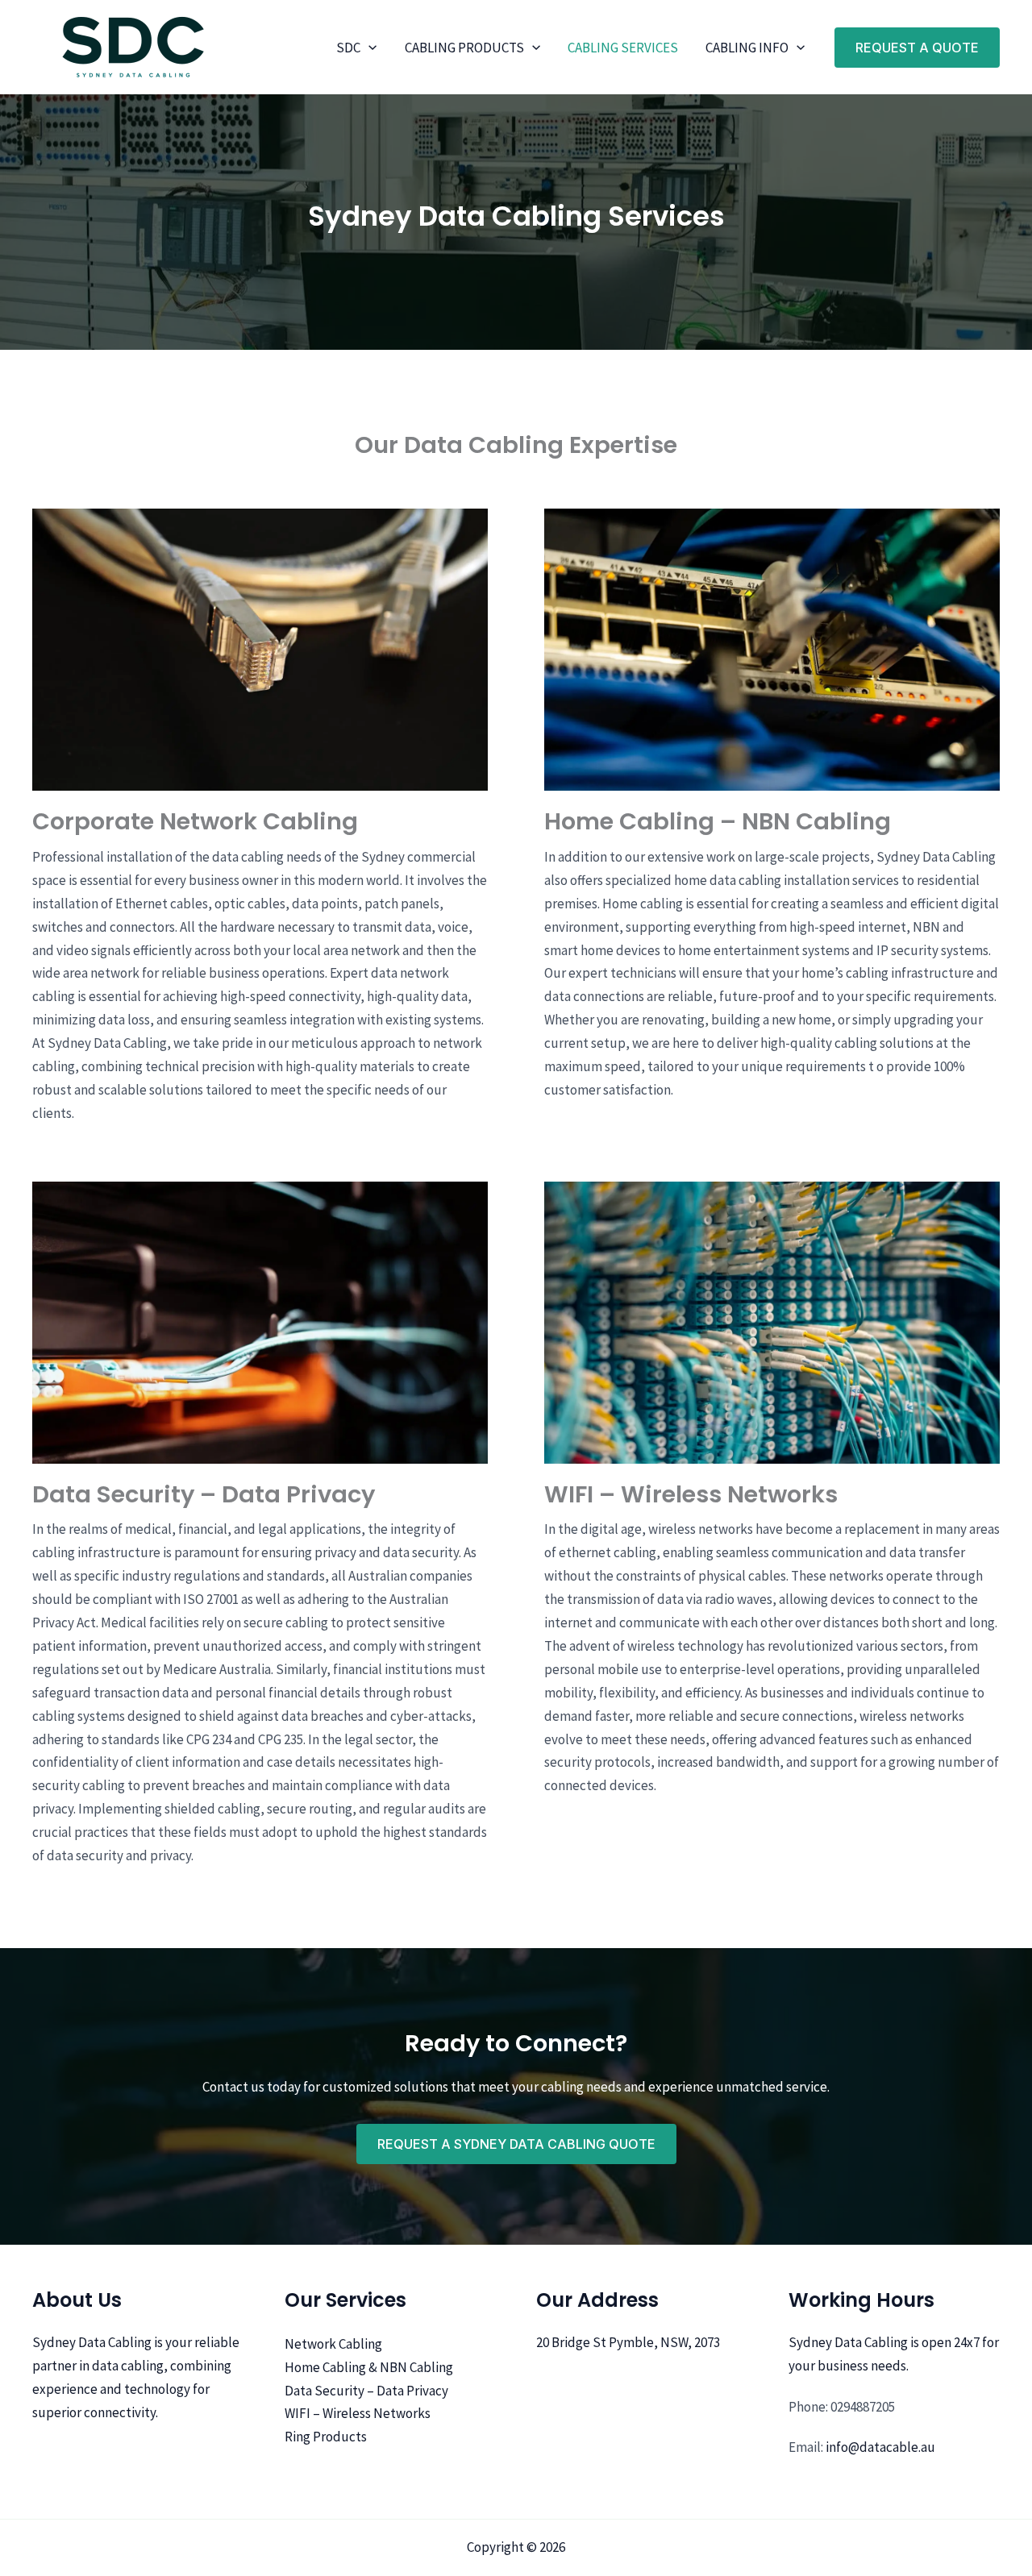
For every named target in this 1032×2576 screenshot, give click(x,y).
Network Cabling (333, 2344)
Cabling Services (623, 48)
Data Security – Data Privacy (366, 2391)
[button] (368, 48)
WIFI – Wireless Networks (358, 2413)
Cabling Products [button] (464, 48)
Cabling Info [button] (747, 48)
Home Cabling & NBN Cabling (369, 2367)
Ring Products (326, 2437)
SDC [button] (348, 48)
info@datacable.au (880, 2447)
